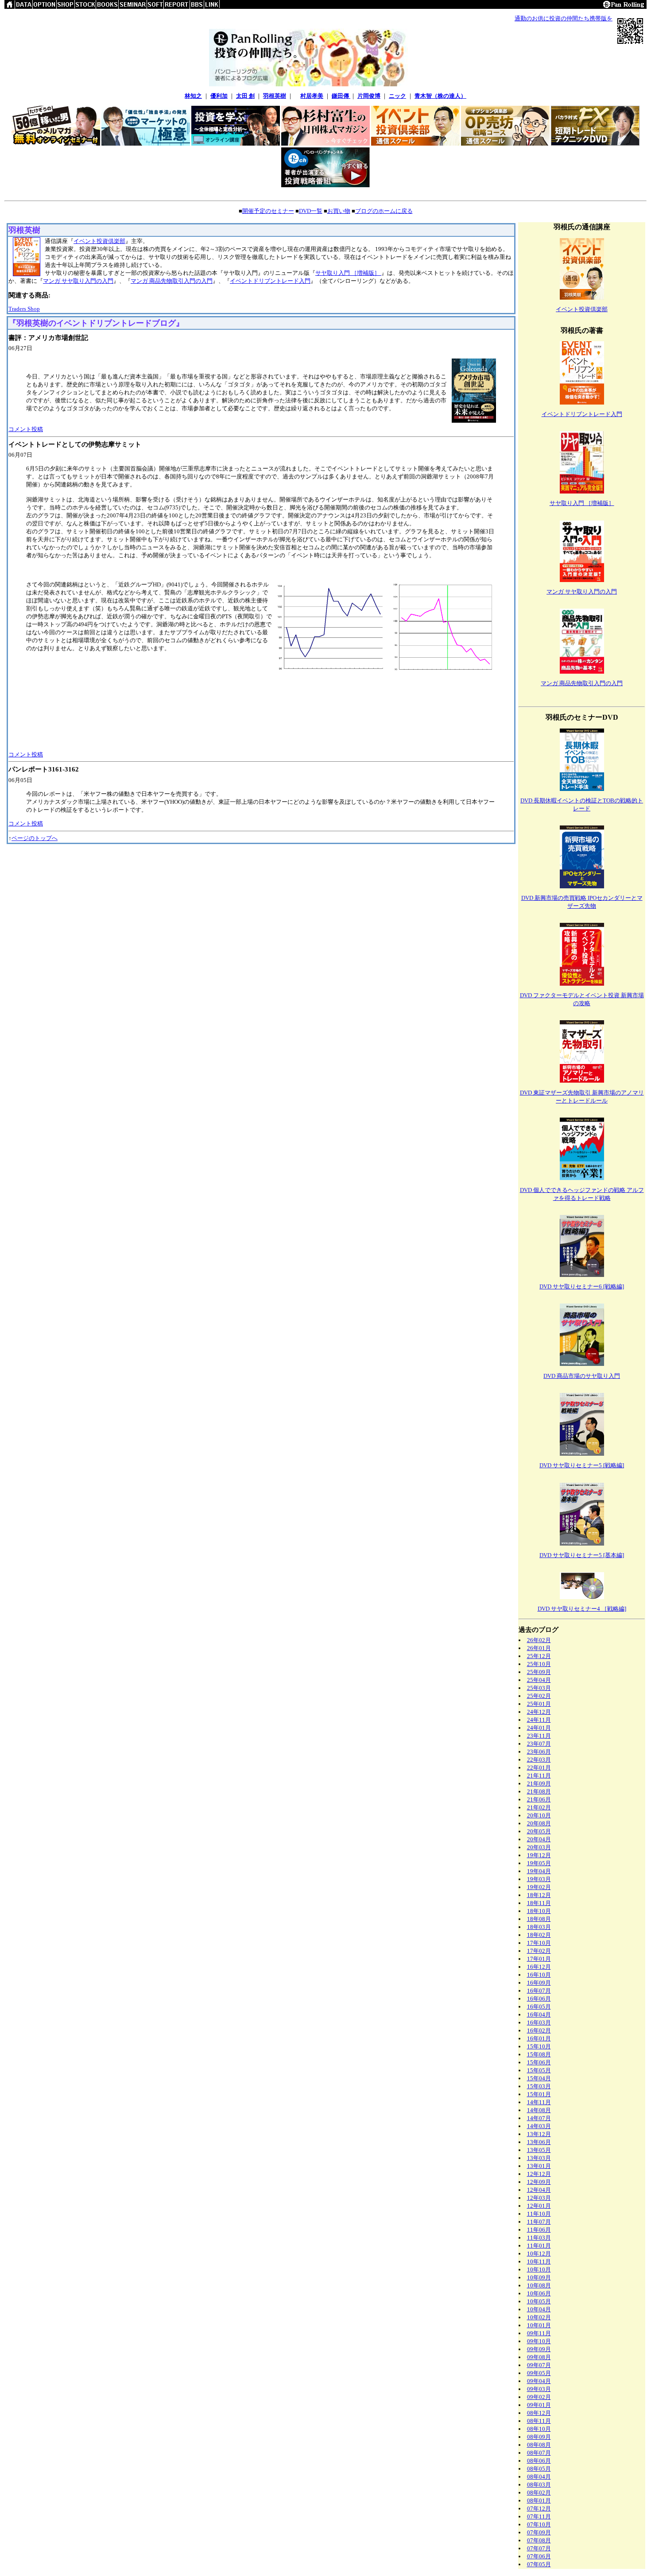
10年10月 (539, 2269)
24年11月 (539, 1720)
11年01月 (539, 2246)
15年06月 (539, 2062)
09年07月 (539, 2365)
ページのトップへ (35, 838)
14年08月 (539, 2110)
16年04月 (539, 2015)
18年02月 (539, 1935)
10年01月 (539, 2325)
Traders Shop (24, 309)
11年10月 (539, 2214)
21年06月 (539, 1799)
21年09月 (539, 1784)
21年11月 (539, 1776)
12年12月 (539, 2174)
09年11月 (539, 2333)
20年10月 (539, 1815)
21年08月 (539, 1791)
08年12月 (539, 2413)
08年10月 (539, 2429)
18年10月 (539, 1911)
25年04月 (539, 1680)
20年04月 (539, 1839)
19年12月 (539, 1855)
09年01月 (539, 2405)
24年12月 (539, 1712)
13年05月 (539, 2150)
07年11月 (539, 2516)
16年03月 (539, 2023)
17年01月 (539, 1959)
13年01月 (539, 2166)
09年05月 (539, 2373)
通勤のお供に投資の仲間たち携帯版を (564, 18)
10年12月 (539, 2254)
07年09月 (539, 2532)
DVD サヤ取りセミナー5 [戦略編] (582, 1465)
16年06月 (539, 1999)
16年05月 (539, 2007)
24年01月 (539, 1728)
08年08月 (539, 2445)
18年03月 (539, 1927)
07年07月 (539, 2548)
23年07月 (539, 1744)
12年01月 (539, 2206)
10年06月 (539, 2293)
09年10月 (539, 2341)
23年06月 (539, 1752)
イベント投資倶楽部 (99, 241)
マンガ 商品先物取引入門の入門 (172, 281)
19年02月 (539, 1887)
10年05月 (539, 2301)
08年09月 (539, 2437)
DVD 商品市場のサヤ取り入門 (582, 1376)
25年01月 (539, 1704)
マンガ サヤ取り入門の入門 (78, 281)
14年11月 (539, 2102)
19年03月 (539, 1879)
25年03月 (539, 1688)
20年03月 (539, 1847)
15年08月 (539, 2054)
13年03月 (539, 2158)
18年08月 (539, 1919)
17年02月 (539, 1951)
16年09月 (539, 1983)
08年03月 (539, 2485)
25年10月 (539, 1664)
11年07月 (539, 2222)
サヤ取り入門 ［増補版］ (348, 273)
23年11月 (539, 1736)
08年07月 (539, 2453)
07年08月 (539, 2540)
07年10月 (539, 2524)
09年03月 (539, 2389)
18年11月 (539, 1903)
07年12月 (539, 2509)
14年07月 (539, 2118)
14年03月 (539, 2126)
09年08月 (539, 2357)
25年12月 (539, 1656)
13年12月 (539, 2134)
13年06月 (539, 2142)
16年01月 (539, 2038)
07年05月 (539, 2564)
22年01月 (539, 1768)
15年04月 (539, 2078)
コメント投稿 (26, 429)
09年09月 (539, 2349)
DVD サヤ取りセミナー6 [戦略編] (582, 1286)
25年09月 (539, 1672)
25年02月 (539, 1696)
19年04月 (539, 1871)
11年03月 (539, 2238)
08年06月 (539, 2461)
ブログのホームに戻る (384, 211)
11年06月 (539, 2230)
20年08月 (539, 1823)
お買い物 (339, 211)
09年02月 (539, 2397)
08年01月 (539, 2501)
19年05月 (539, 1863)
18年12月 (539, 1895)
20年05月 (539, 1831)
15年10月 (539, 2046)
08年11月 (539, 2421)
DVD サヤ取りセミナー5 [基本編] (582, 1555)
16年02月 (539, 2030)
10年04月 (539, 2309)
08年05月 (539, 2469)
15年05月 (539, 2070)
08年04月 (539, 2477)
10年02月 (539, 2317)
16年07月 (539, 1991)
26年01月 (539, 1648)
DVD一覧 (311, 211)
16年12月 (539, 1967)
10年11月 (539, 2262)
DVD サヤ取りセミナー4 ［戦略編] (582, 1609)
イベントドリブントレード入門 (270, 281)
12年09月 (539, 2182)
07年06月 (539, 2556)
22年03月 (539, 1760)
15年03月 (539, 2086)
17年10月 (539, 1943)
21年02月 (539, 1807)
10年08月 (539, 2285)
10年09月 (539, 2277)
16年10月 (539, 1975)
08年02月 (539, 2493)
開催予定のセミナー (268, 211)
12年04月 (539, 2190)
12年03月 (539, 2198)
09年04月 (539, 2381)
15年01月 (539, 2094)
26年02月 (539, 1640)
